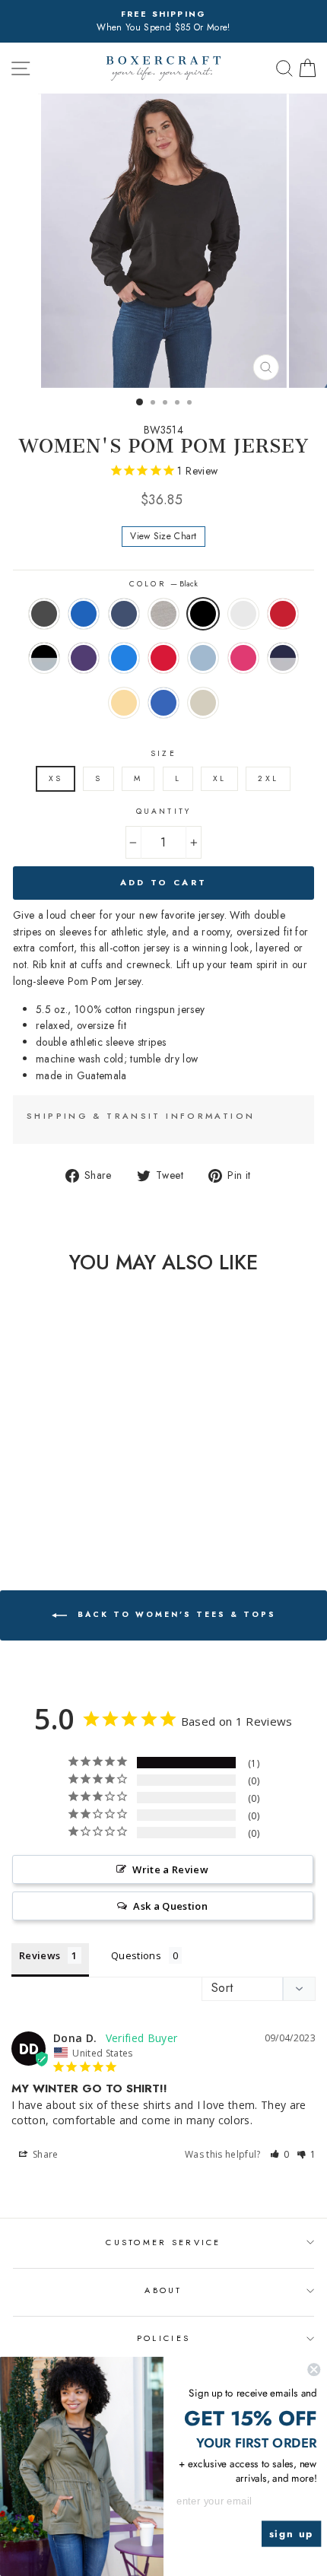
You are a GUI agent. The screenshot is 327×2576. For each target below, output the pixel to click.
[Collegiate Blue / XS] (66, 1499)
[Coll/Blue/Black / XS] (31, 1484)
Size (163, 753)
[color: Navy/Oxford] (40, 1513)
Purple (84, 658)
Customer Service (163, 2242)
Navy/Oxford (283, 658)
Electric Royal (163, 703)
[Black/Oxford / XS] (31, 1499)
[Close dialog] (314, 2370)
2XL (268, 778)
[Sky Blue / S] (101, 1499)
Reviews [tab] (40, 1955)
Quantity (163, 811)
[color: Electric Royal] (75, 1513)
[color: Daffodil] (57, 1513)
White (243, 614)
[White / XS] (101, 1484)
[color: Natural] (92, 1513)
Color (163, 584)
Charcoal (44, 614)
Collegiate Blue (124, 658)
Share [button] (44, 2154)
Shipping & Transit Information (141, 1116)
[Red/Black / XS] (13, 1499)
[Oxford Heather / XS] (66, 1484)
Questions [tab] (136, 1955)
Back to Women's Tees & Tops (175, 1615)
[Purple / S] (48, 1499)
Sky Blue (203, 658)
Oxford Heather (163, 614)
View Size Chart (163, 536)
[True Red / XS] (83, 1499)
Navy (124, 614)
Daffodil (124, 703)
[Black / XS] (83, 1484)
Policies (163, 2338)
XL (219, 778)
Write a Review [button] (170, 1869)
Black (203, 614)
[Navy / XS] (48, 1484)
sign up (292, 2534)
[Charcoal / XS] (13, 1484)
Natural (203, 703)
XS (56, 778)
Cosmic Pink (243, 658)
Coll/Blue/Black (84, 614)
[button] (280, 2154)
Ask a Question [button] (170, 1906)
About (163, 2290)
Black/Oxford (44, 658)
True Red (163, 658)
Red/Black (283, 614)
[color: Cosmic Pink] (22, 1513)
